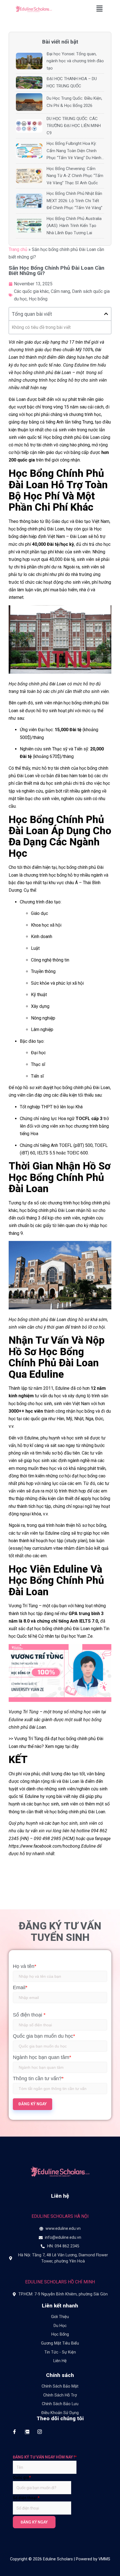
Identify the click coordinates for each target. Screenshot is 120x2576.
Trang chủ (18, 249)
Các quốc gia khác (31, 291)
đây (75, 1746)
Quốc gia (22, 2477)
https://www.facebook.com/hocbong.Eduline (52, 1846)
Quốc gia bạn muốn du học (44, 2036)
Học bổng (38, 299)
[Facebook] (14, 2432)
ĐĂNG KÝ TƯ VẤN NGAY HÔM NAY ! (45, 2457)
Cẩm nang (60, 291)
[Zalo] (27, 2432)
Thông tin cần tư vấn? (38, 2079)
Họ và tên (25, 1966)
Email (20, 1987)
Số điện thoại (29, 2015)
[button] (100, 9)
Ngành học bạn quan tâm (42, 2057)
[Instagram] (39, 2432)
